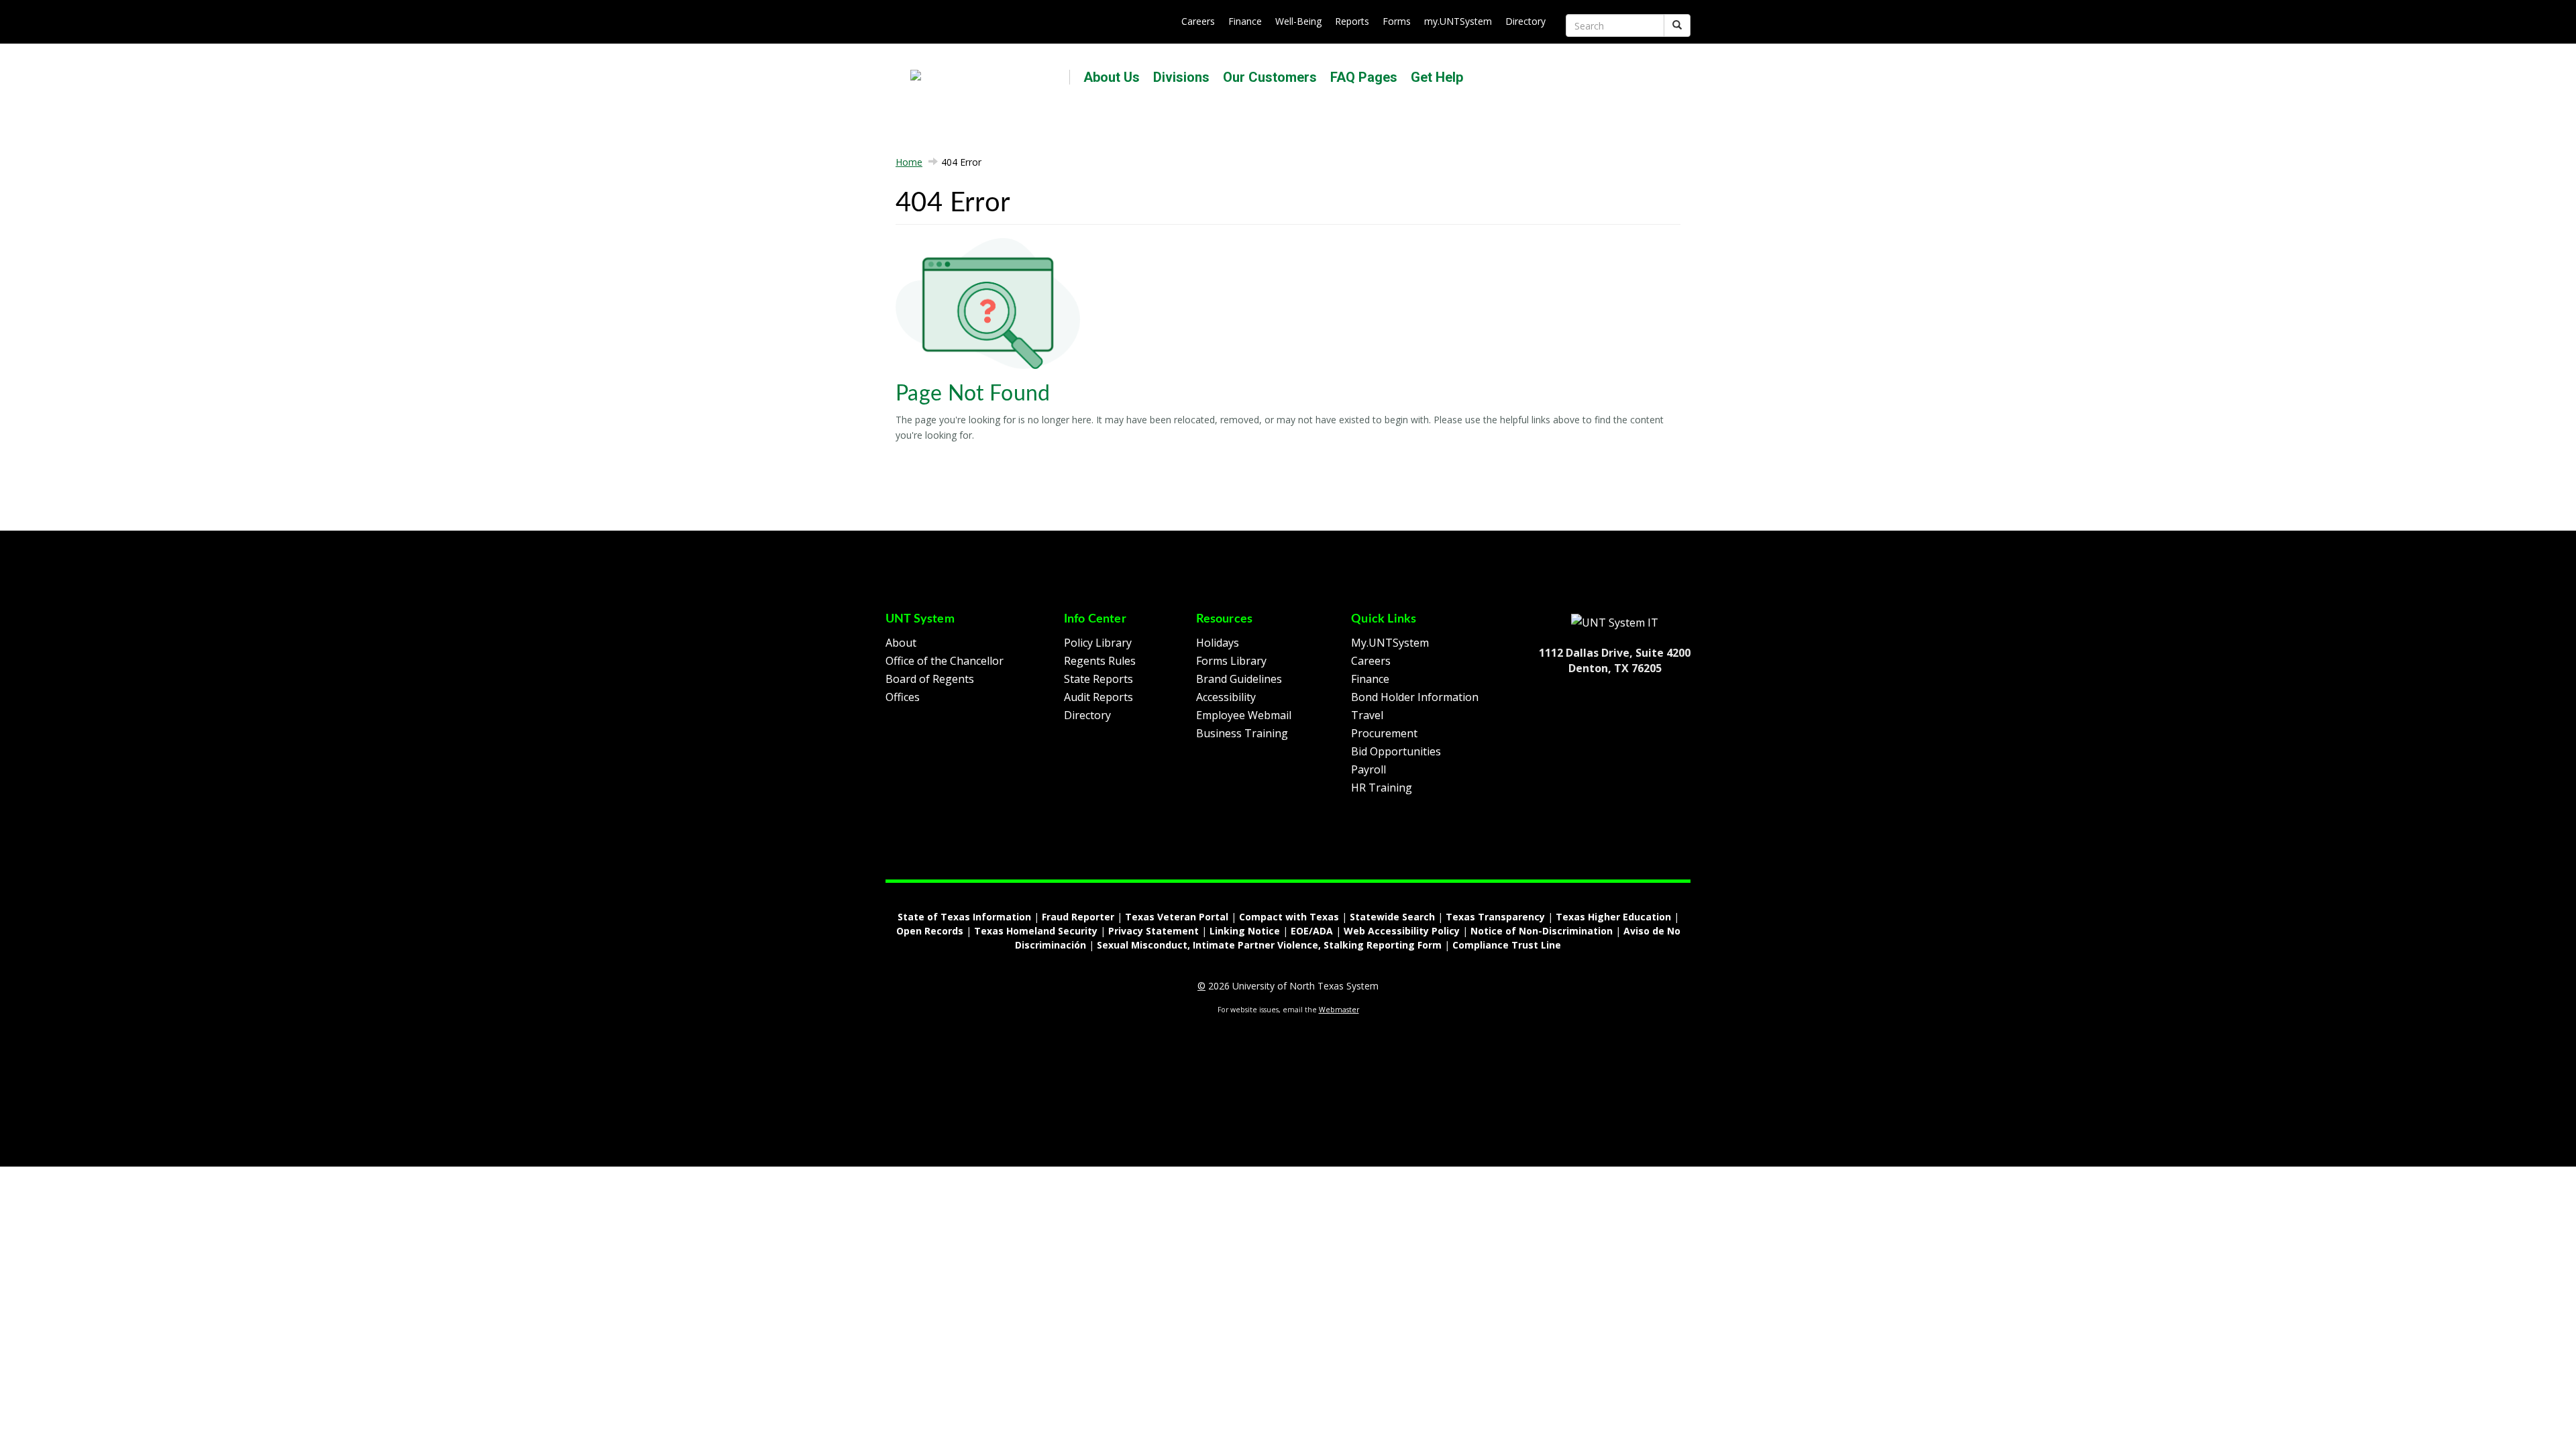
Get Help (1437, 77)
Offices (903, 697)
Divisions (1181, 77)
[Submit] (1677, 25)
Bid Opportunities (1396, 751)
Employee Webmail (1244, 715)
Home (909, 162)
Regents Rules (1100, 661)
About (901, 643)
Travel (1367, 715)
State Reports (1098, 679)
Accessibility (1226, 697)
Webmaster (1339, 1010)
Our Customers (1270, 77)
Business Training (1242, 733)
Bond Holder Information (1415, 697)
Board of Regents (930, 679)
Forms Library (1231, 661)
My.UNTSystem (1390, 643)
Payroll (1368, 769)
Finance (1245, 21)
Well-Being (1298, 21)
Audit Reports (1098, 697)
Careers (1198, 21)
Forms (1397, 21)
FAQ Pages (1364, 77)
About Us (1112, 77)
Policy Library (1098, 643)
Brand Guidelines (1239, 679)
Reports (1352, 21)
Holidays (1218, 643)
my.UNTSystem (1458, 21)
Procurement (1384, 733)
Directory (1525, 21)
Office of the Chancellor (945, 661)
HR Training (1382, 788)
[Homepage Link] (1615, 622)
